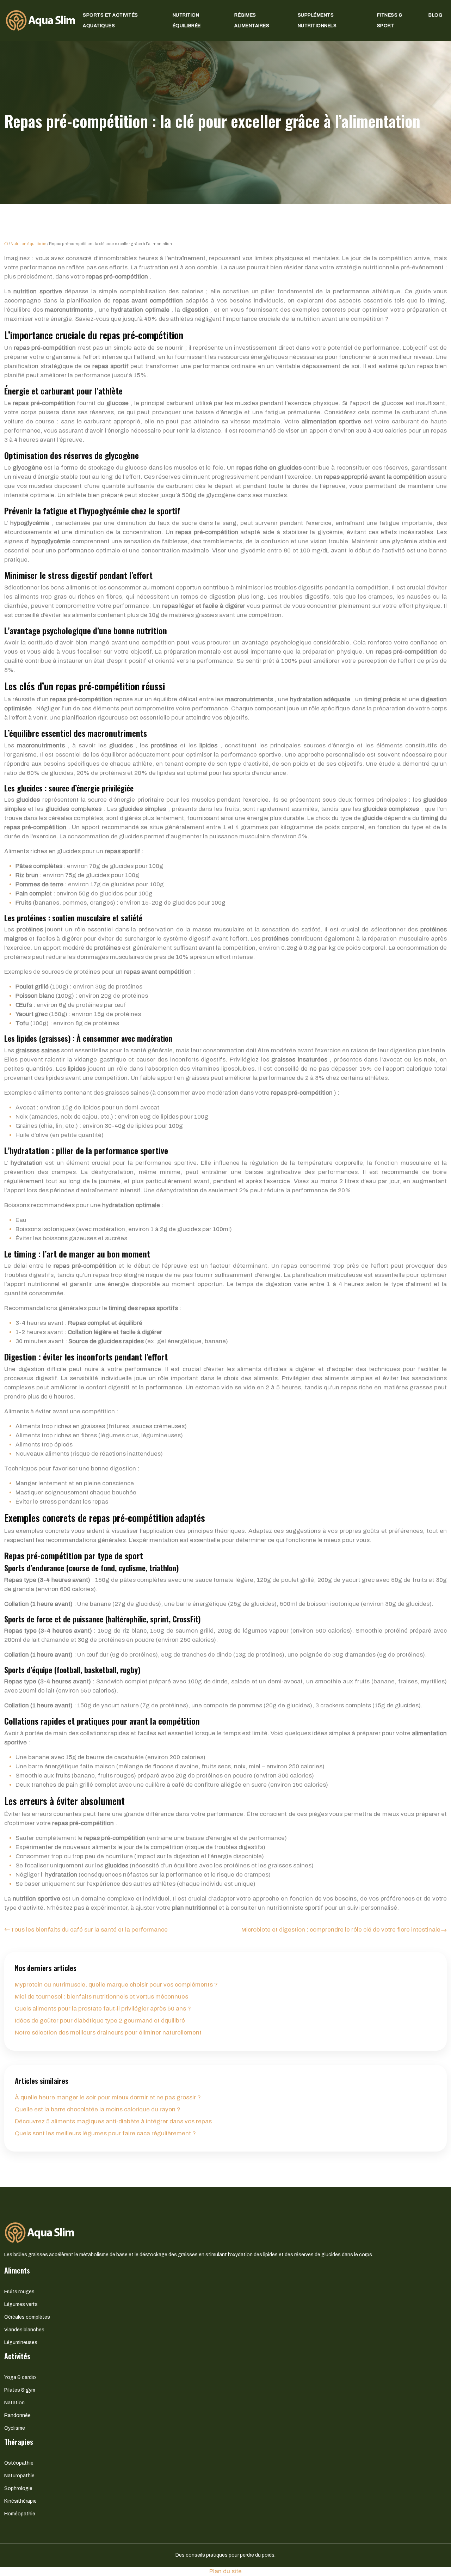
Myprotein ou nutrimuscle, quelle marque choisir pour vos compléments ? (116, 1985)
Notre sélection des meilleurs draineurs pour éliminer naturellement (108, 2033)
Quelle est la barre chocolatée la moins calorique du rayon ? (98, 2109)
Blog (435, 15)
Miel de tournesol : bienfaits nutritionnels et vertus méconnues (101, 1997)
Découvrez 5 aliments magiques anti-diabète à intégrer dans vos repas (113, 2121)
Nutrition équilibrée (187, 20)
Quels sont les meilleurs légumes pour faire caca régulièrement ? (105, 2133)
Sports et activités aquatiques (110, 20)
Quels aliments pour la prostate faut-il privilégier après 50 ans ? (103, 2009)
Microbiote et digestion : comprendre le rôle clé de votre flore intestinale (341, 1930)
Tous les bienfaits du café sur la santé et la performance (89, 1930)
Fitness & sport (390, 20)
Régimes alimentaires (252, 20)
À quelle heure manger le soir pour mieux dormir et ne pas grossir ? (108, 2097)
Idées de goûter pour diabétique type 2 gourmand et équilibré (100, 2021)
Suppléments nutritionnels (317, 20)
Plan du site (225, 2571)
